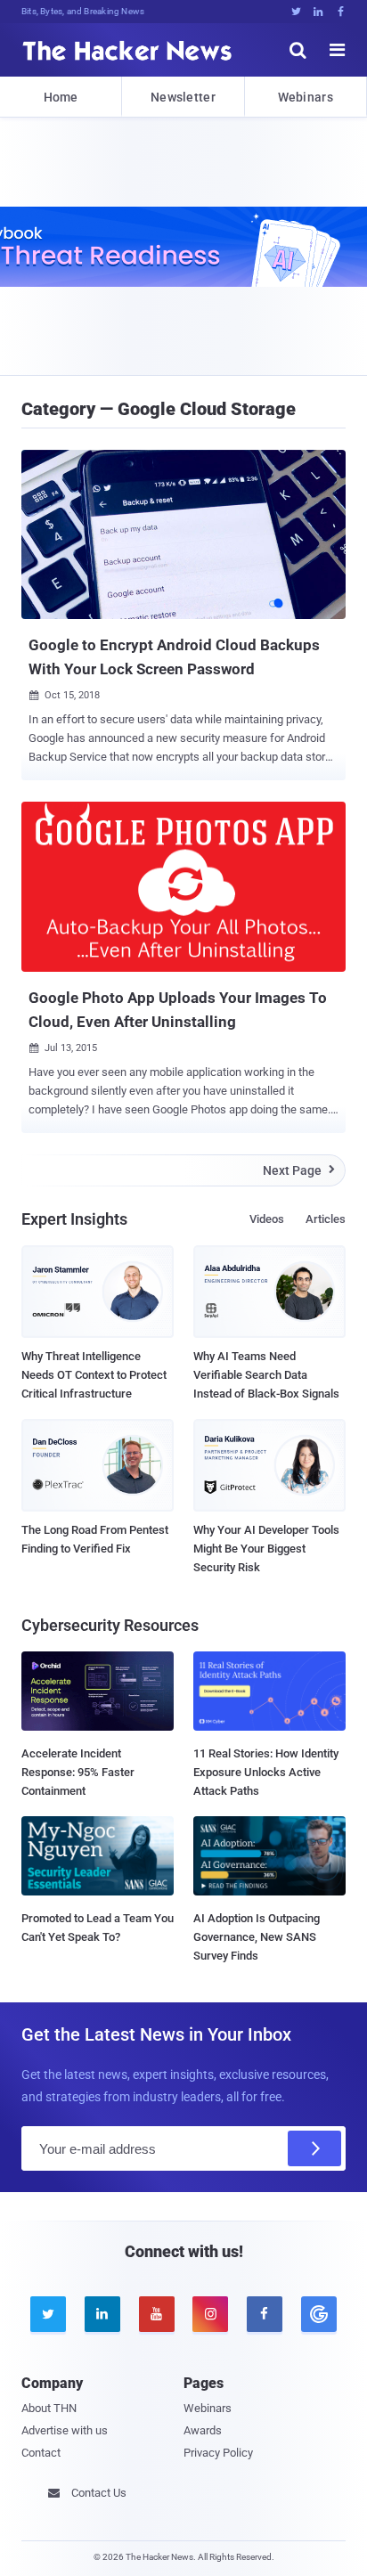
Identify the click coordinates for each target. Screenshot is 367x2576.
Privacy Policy (218, 2453)
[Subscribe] (314, 2148)
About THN (49, 2408)
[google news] (318, 2314)
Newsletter (183, 97)
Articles (326, 1219)
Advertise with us (65, 2430)
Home (61, 97)
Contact (41, 2453)
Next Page (299, 1170)
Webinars (306, 97)
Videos (267, 1219)
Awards (203, 2430)
